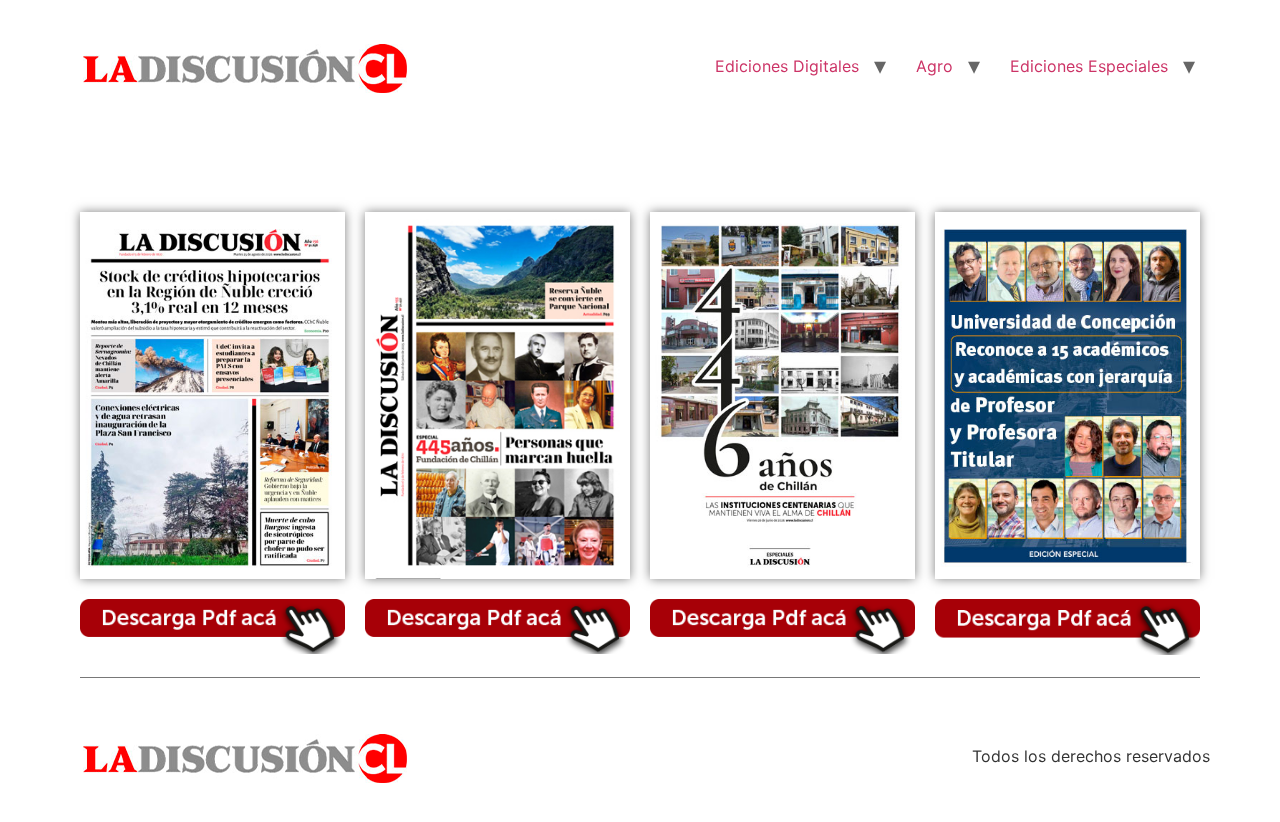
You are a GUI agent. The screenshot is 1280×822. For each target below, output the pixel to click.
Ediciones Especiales (1089, 66)
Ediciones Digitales (787, 66)
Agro (934, 66)
